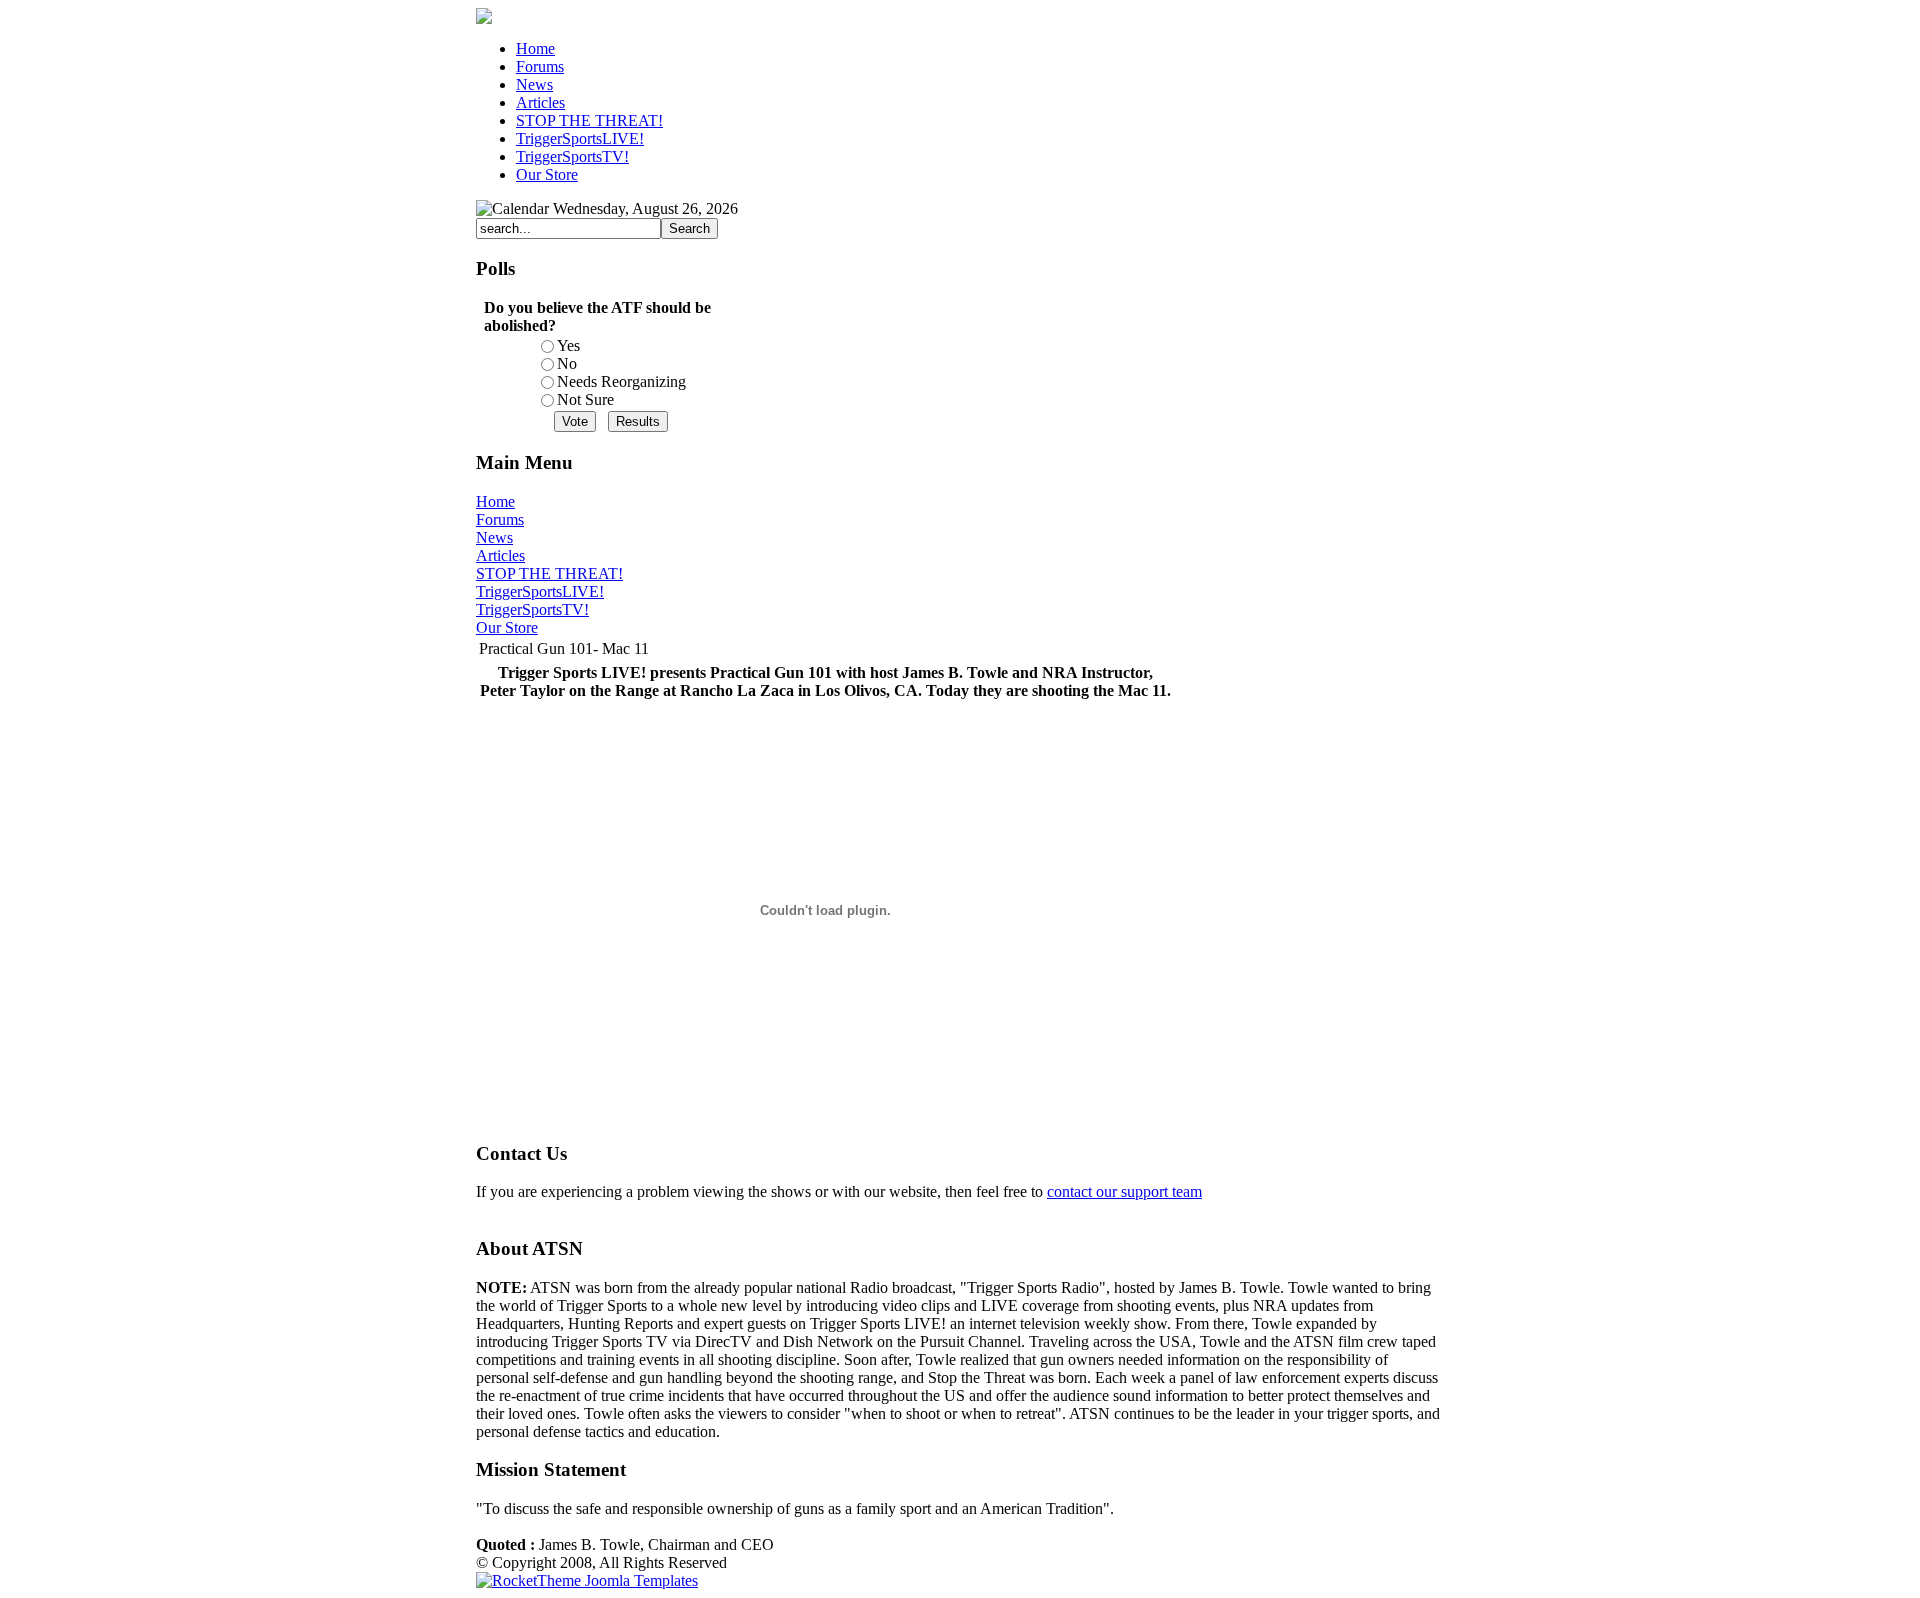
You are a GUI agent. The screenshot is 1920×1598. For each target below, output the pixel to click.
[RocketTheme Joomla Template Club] (587, 1580)
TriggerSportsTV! (532, 609)
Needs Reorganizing (621, 381)
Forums (500, 519)
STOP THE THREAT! (549, 573)
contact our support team (1124, 1191)
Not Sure (585, 399)
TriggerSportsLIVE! (540, 591)
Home (495, 501)
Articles (500, 555)
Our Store (507, 627)
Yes (568, 345)
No (567, 363)
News (494, 537)
